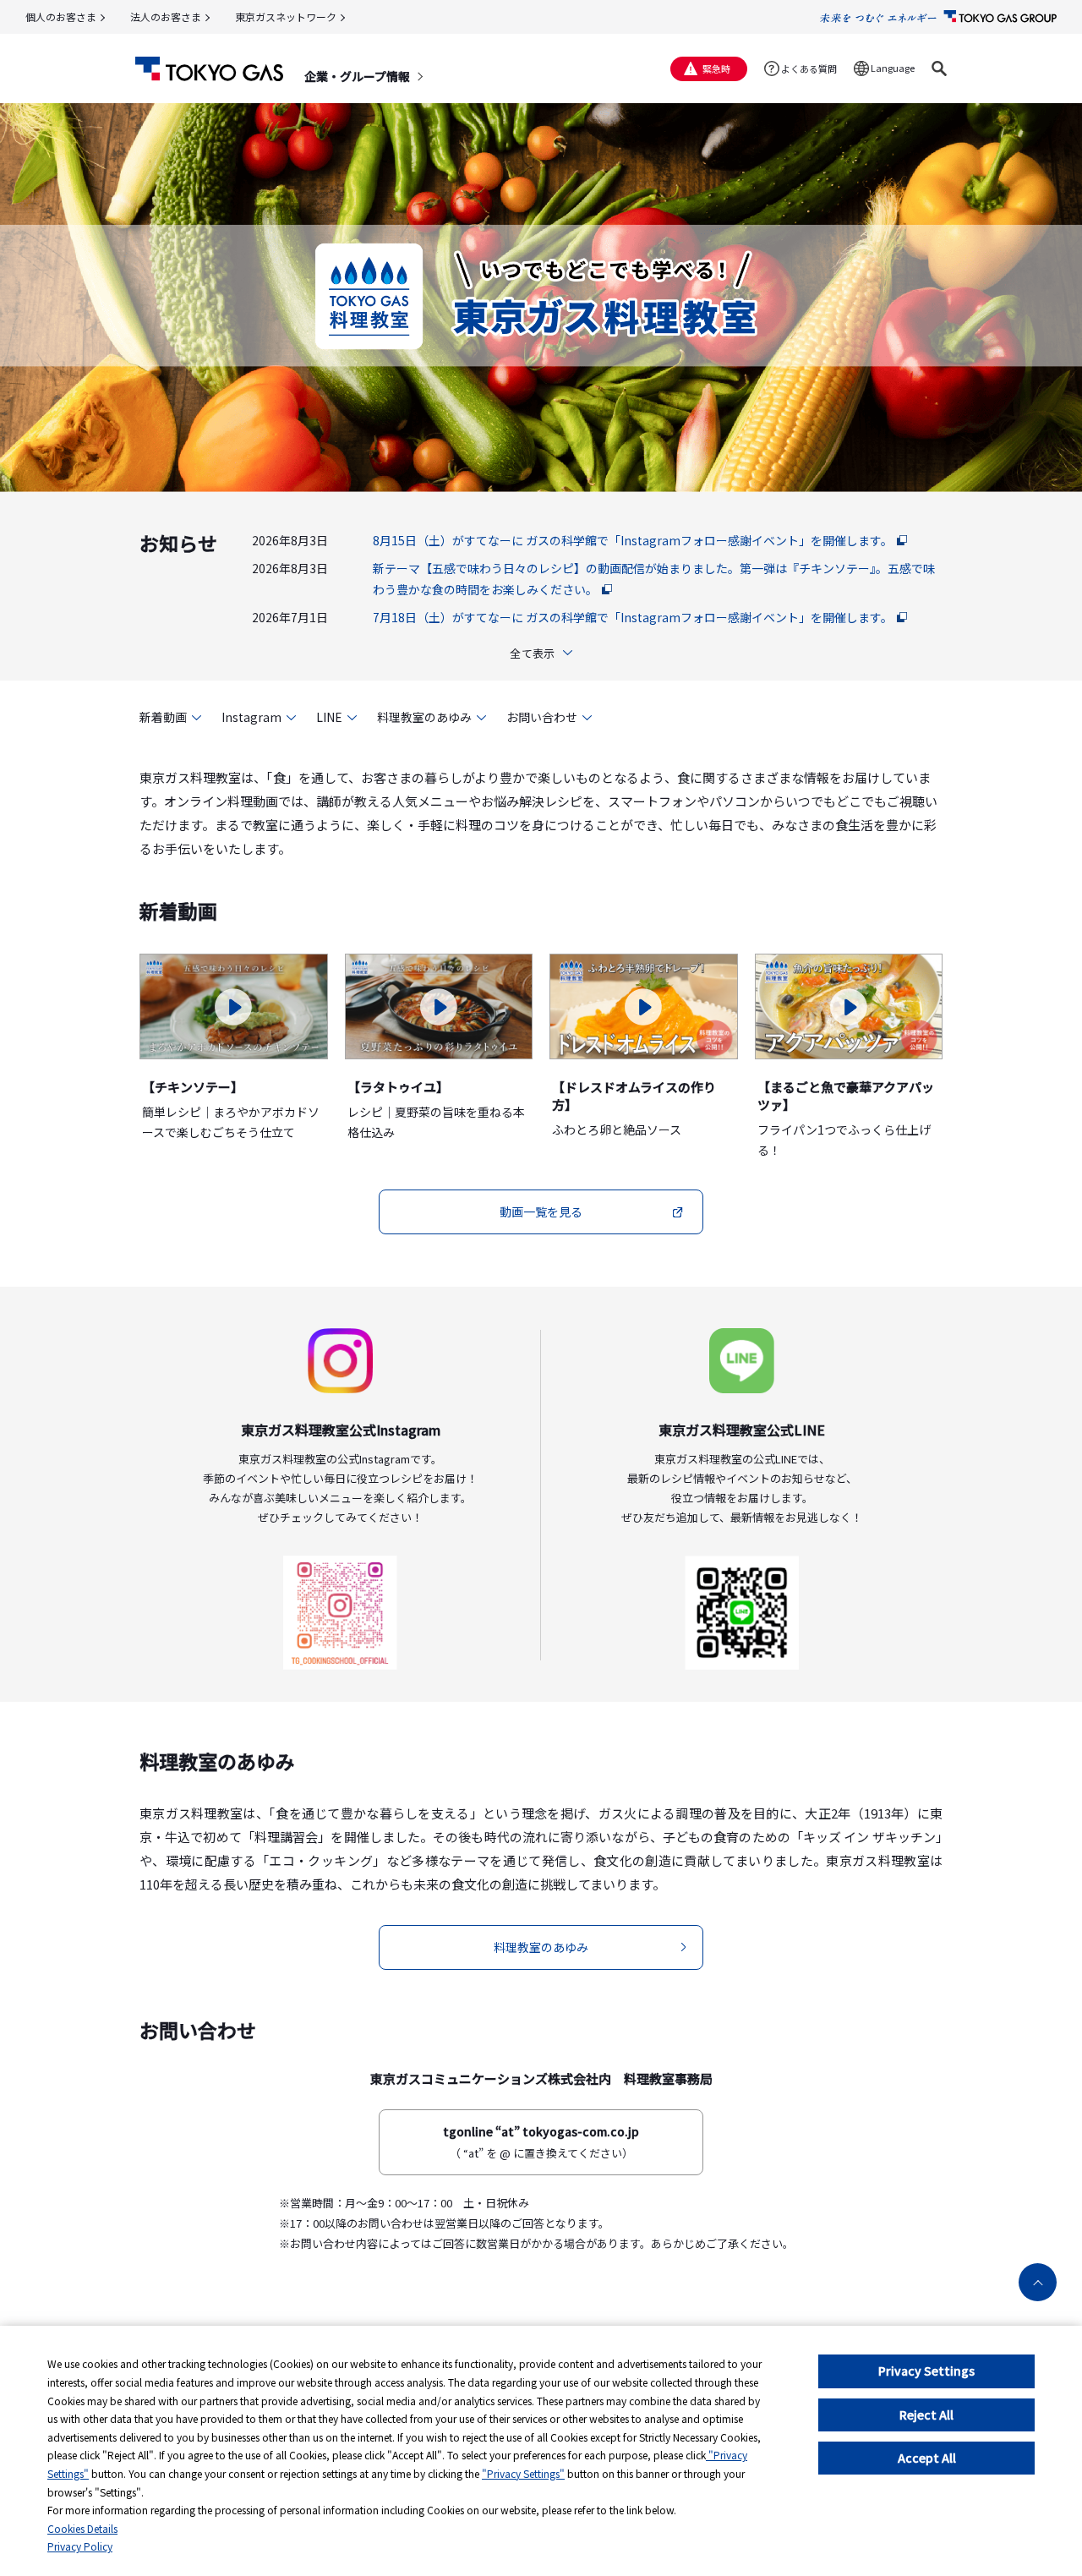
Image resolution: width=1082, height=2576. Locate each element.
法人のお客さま (166, 16)
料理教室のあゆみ (424, 717)
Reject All (926, 2415)
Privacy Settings (926, 2371)
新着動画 (163, 717)
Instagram (251, 717)
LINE (329, 717)
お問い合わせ (542, 717)
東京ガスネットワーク (286, 16)
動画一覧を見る (541, 1211)
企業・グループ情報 (357, 76)
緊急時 (716, 68)
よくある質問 (809, 68)
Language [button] (893, 68)
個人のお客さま (61, 16)
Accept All (927, 2458)
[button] (939, 68)
